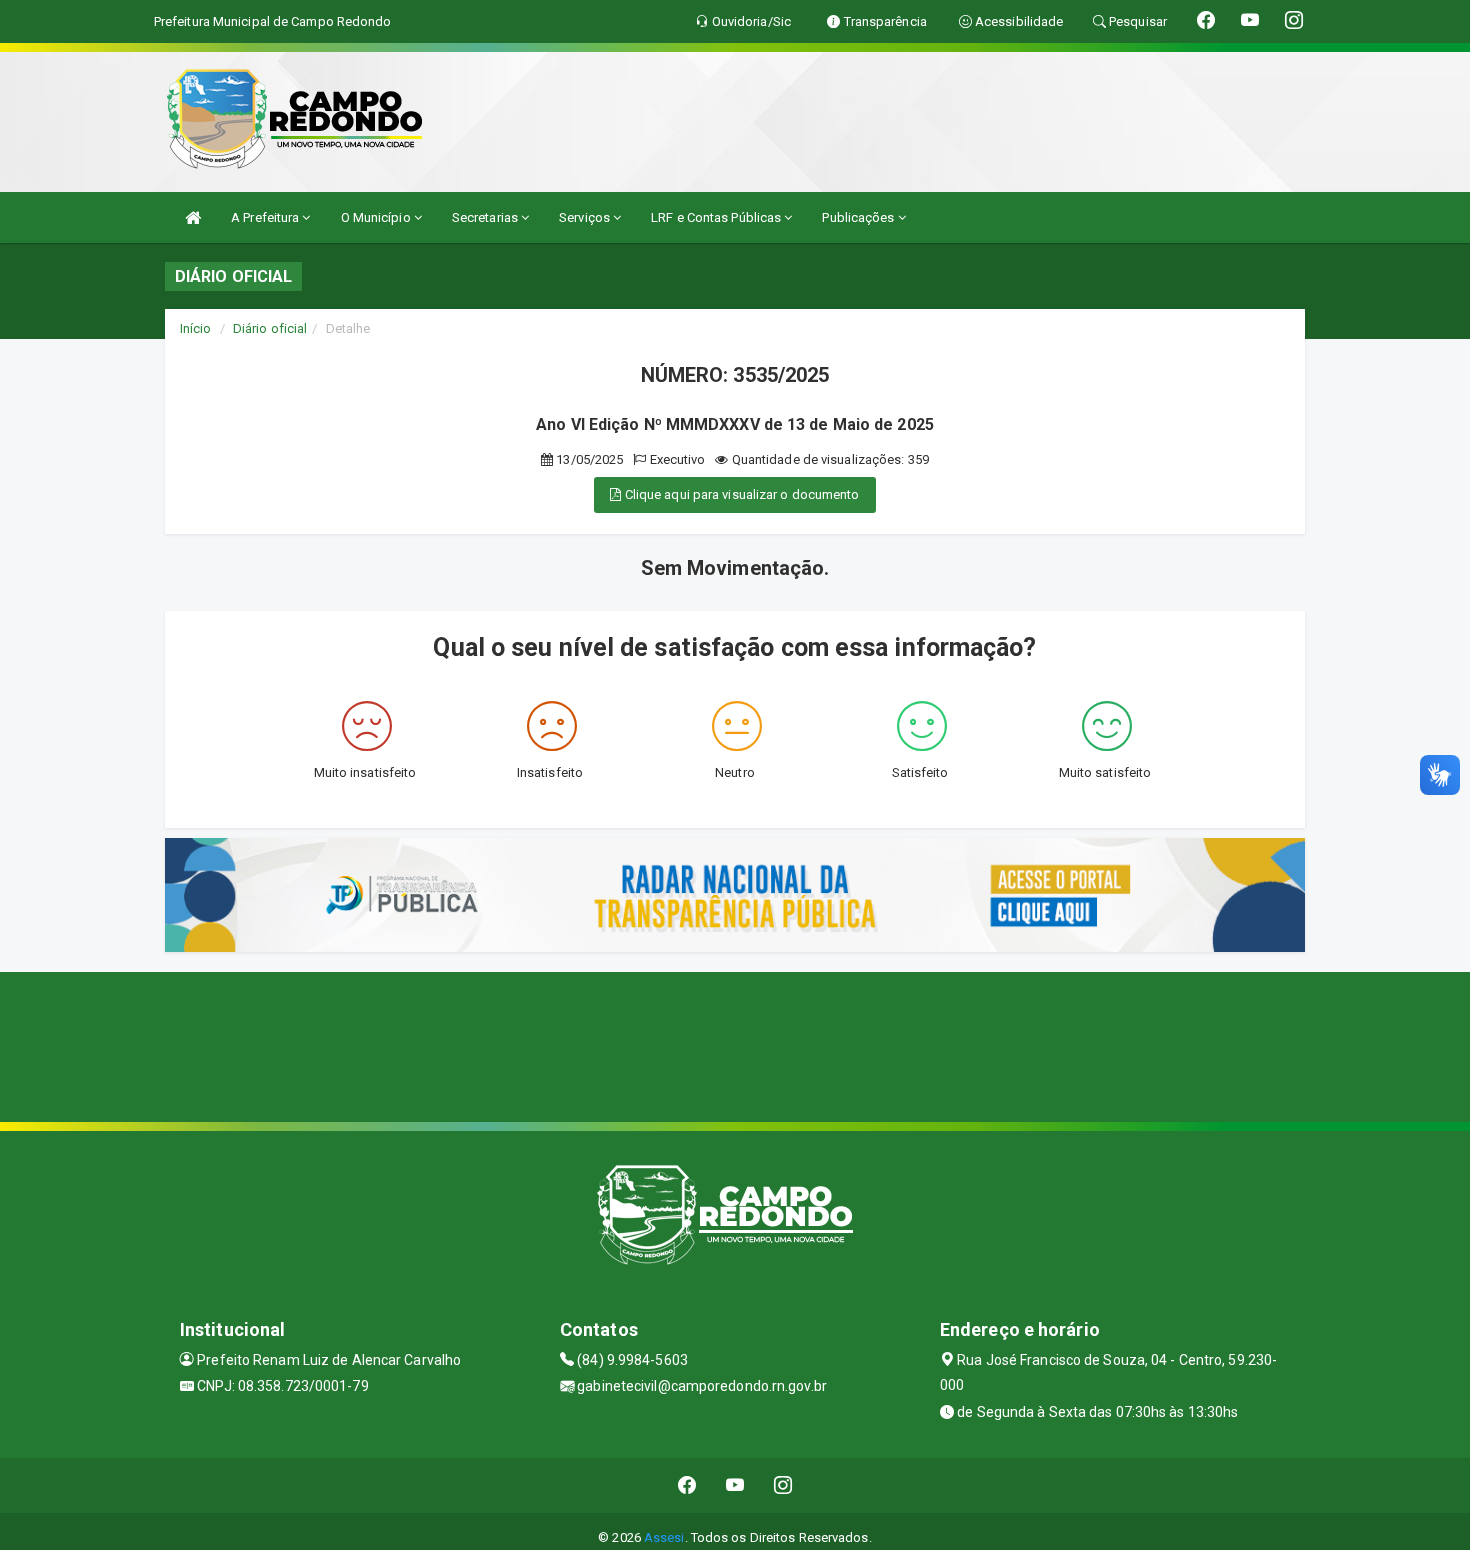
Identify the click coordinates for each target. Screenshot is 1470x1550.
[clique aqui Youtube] (735, 1485)
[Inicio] (193, 217)
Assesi (664, 1537)
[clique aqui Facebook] (687, 1485)
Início (196, 328)
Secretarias (486, 217)
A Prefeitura (266, 217)
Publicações (859, 217)
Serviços (586, 217)
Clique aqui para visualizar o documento (741, 494)
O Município (377, 217)
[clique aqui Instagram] (783, 1485)
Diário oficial (270, 328)
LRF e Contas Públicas (717, 217)
